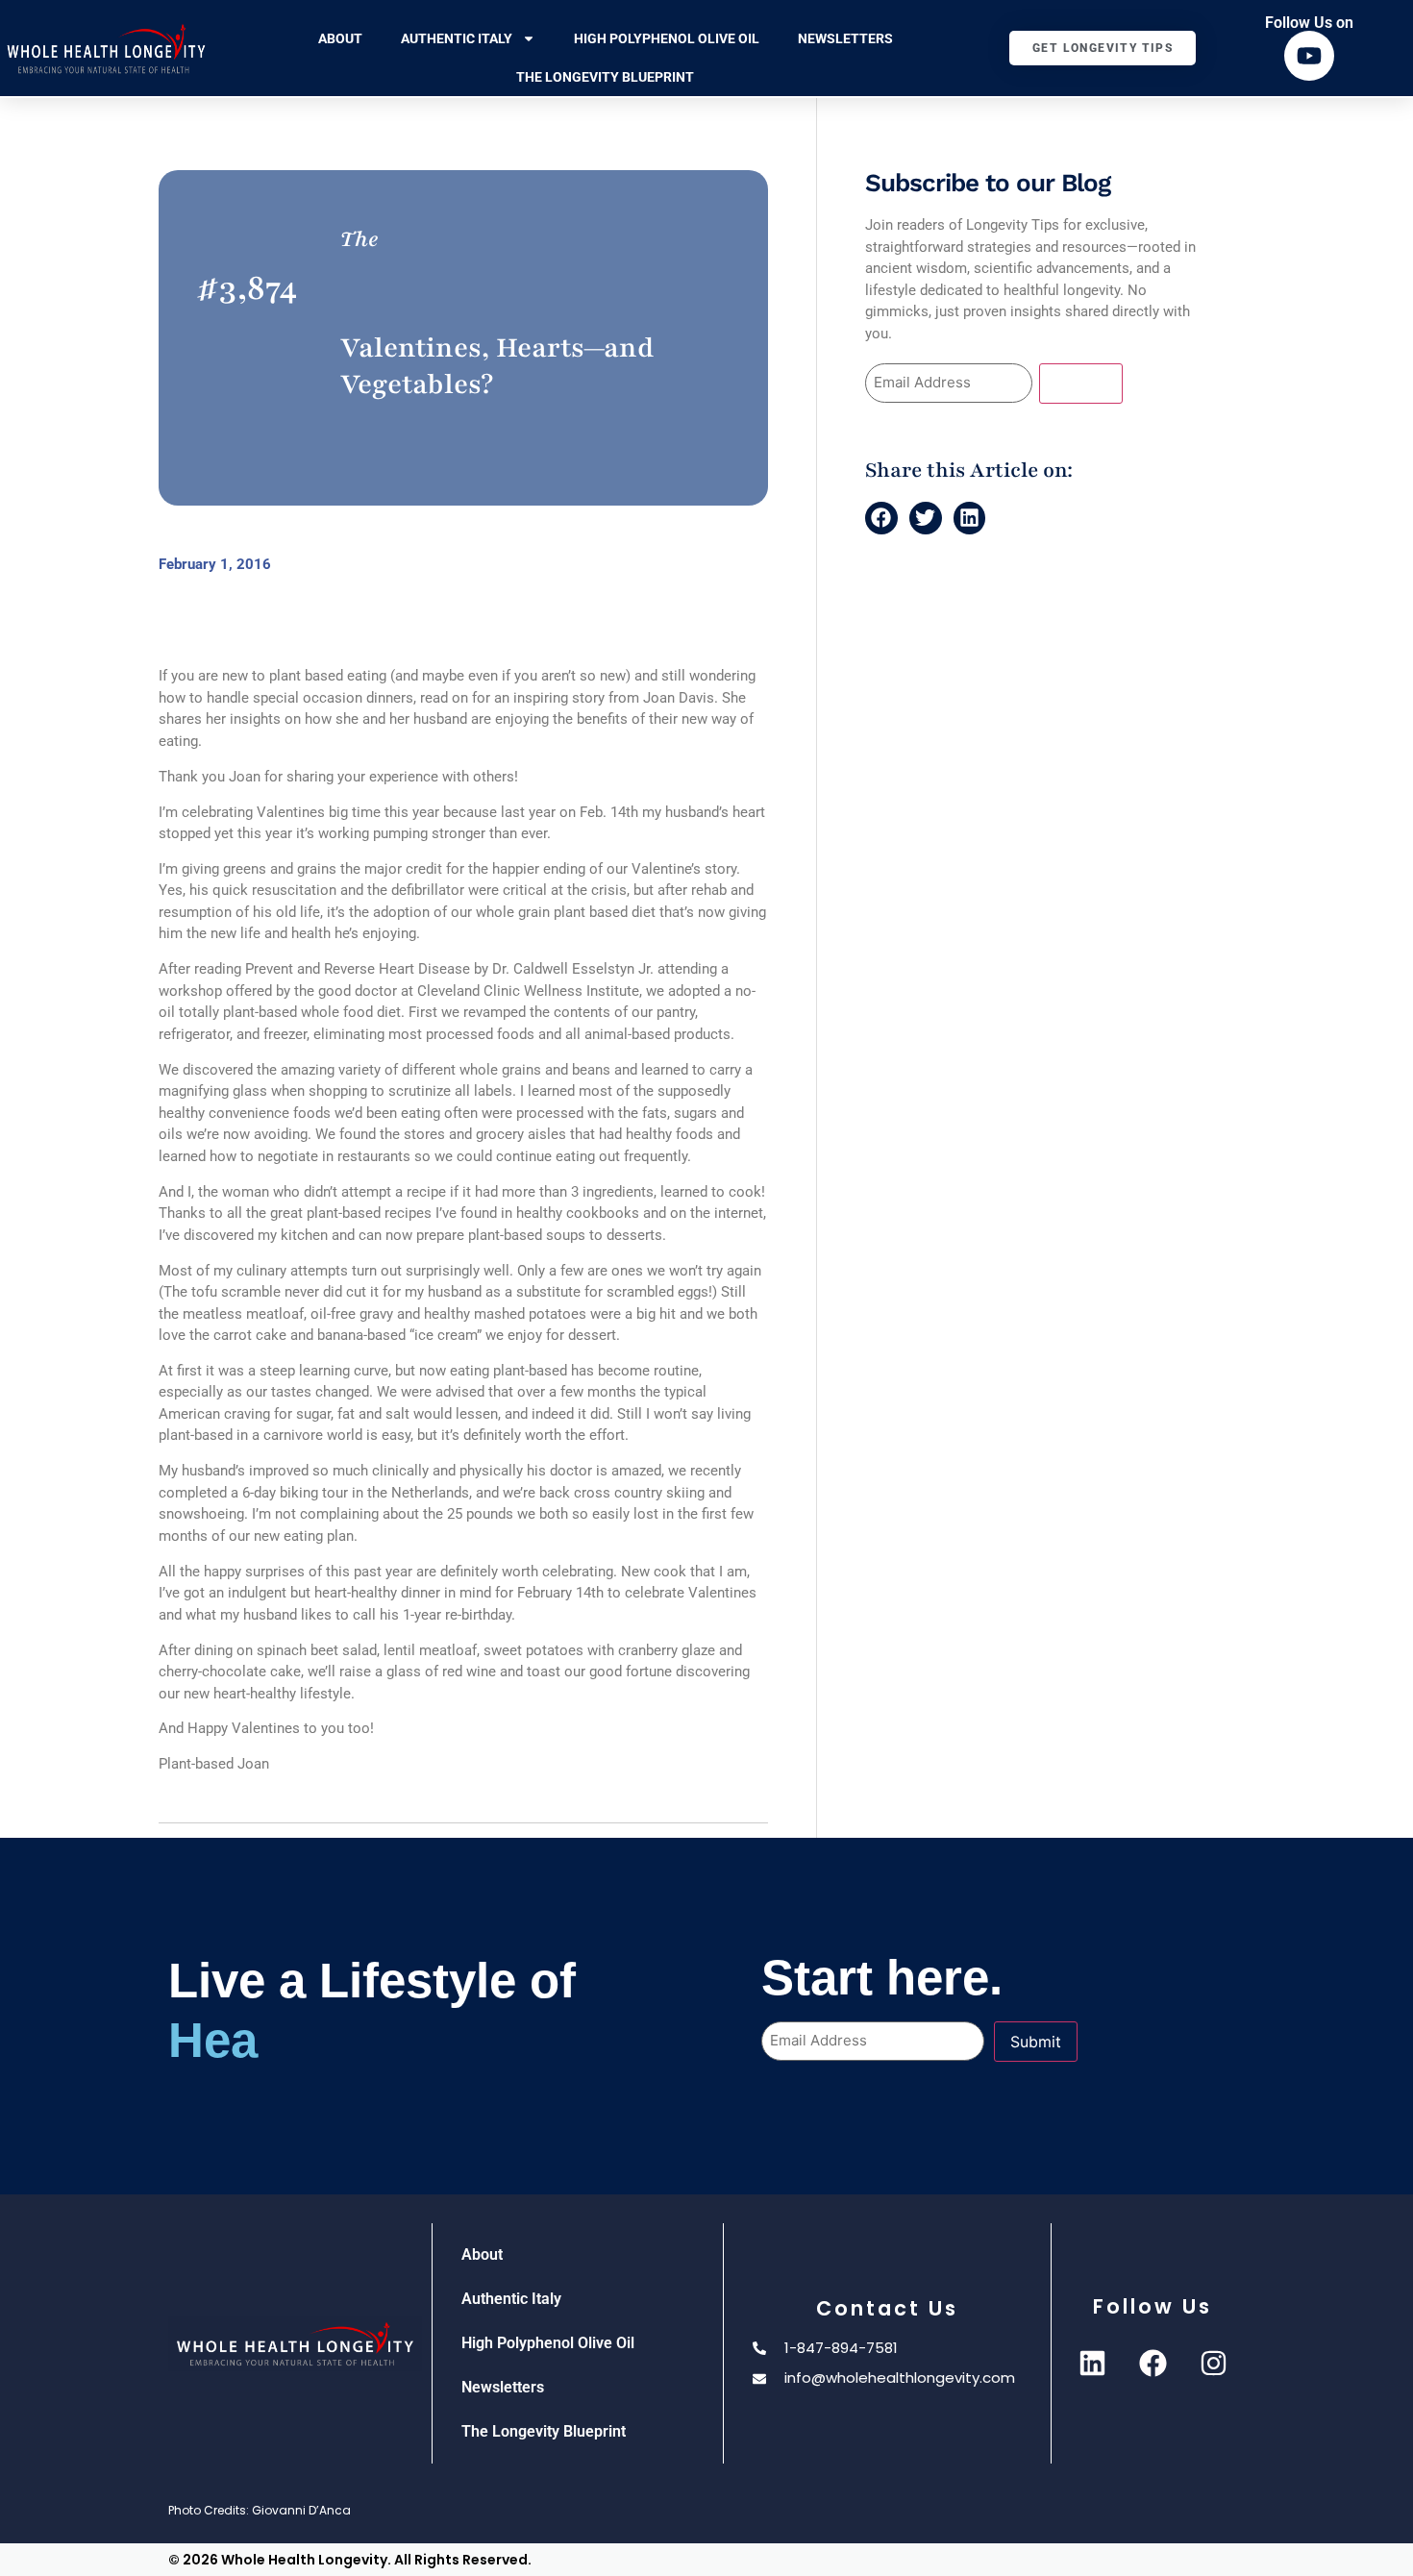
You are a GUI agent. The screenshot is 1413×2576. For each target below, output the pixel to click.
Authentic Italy (457, 38)
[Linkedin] (1092, 2364)
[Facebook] (1153, 2364)
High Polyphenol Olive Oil (667, 38)
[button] (881, 518)
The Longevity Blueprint (605, 77)
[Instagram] (1213, 2364)
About (340, 38)
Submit (1081, 384)
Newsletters (845, 38)
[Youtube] (1309, 56)
